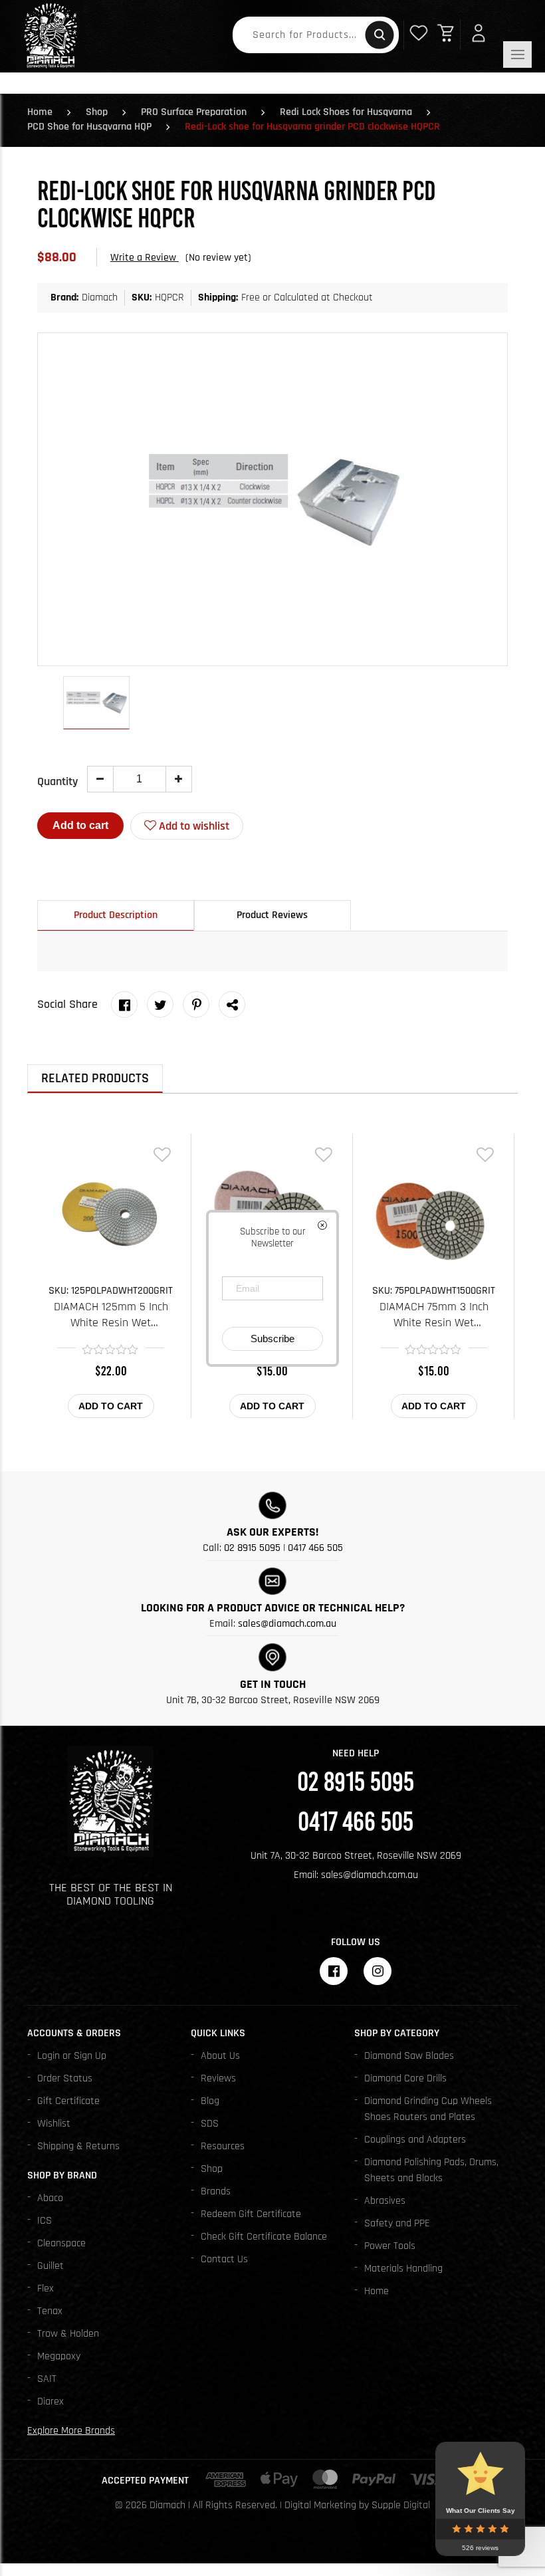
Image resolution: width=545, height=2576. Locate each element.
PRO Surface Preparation (194, 112)
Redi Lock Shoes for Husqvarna (346, 112)
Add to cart (80, 825)
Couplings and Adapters (415, 2140)
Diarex (51, 2401)
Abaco (50, 2198)
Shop (97, 112)
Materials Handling (403, 2269)
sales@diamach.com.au (287, 1624)
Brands (216, 2191)
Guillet (51, 2266)
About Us (220, 2056)
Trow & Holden (68, 2334)
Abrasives (385, 2201)
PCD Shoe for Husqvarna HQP (89, 127)
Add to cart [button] (111, 1406)
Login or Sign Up (72, 2056)
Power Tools (390, 2246)
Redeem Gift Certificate (251, 2214)
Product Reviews (272, 915)
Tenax (50, 2311)
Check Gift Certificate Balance (264, 2237)
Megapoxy (59, 2356)
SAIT (47, 2379)
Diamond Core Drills (405, 2078)
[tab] (116, 915)
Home (40, 112)
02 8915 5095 (252, 1548)
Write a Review (145, 258)
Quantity (57, 781)
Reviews (218, 2078)
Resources (223, 2146)
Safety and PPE (397, 2223)
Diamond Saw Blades (409, 2056)
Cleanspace (61, 2243)
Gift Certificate (68, 2101)
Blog (210, 2101)
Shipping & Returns (78, 2146)
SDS (210, 2124)
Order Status (65, 2078)
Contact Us (224, 2259)
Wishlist (54, 2124)
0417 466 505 (315, 1548)
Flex (46, 2288)
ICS (45, 2221)
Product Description (116, 915)
